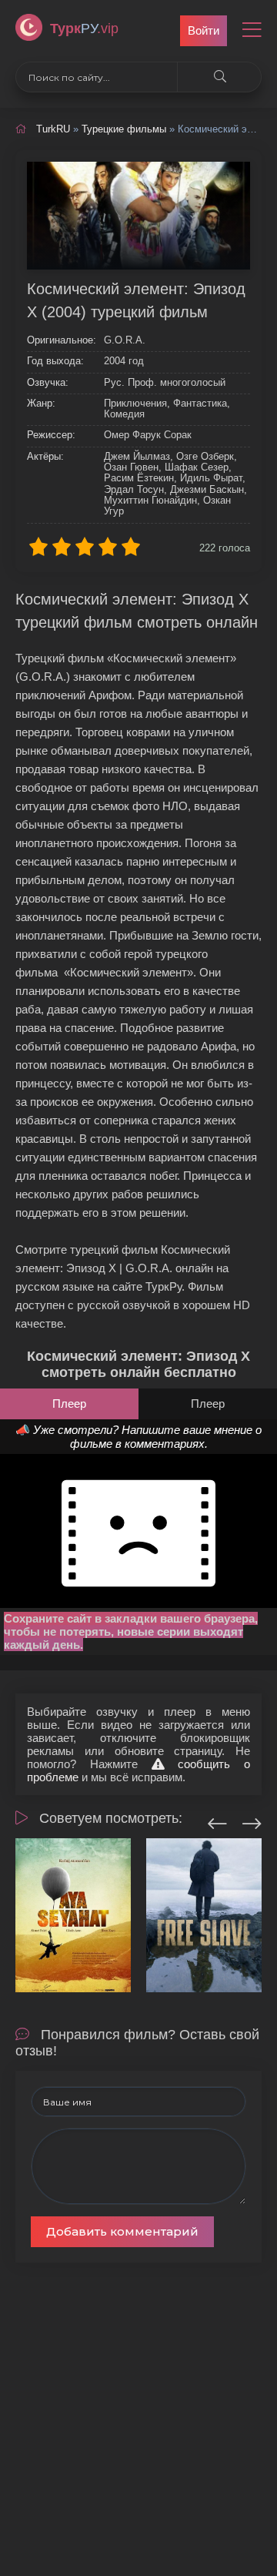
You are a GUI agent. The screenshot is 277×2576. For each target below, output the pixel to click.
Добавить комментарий (122, 2231)
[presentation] (217, 1821)
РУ (84, 28)
